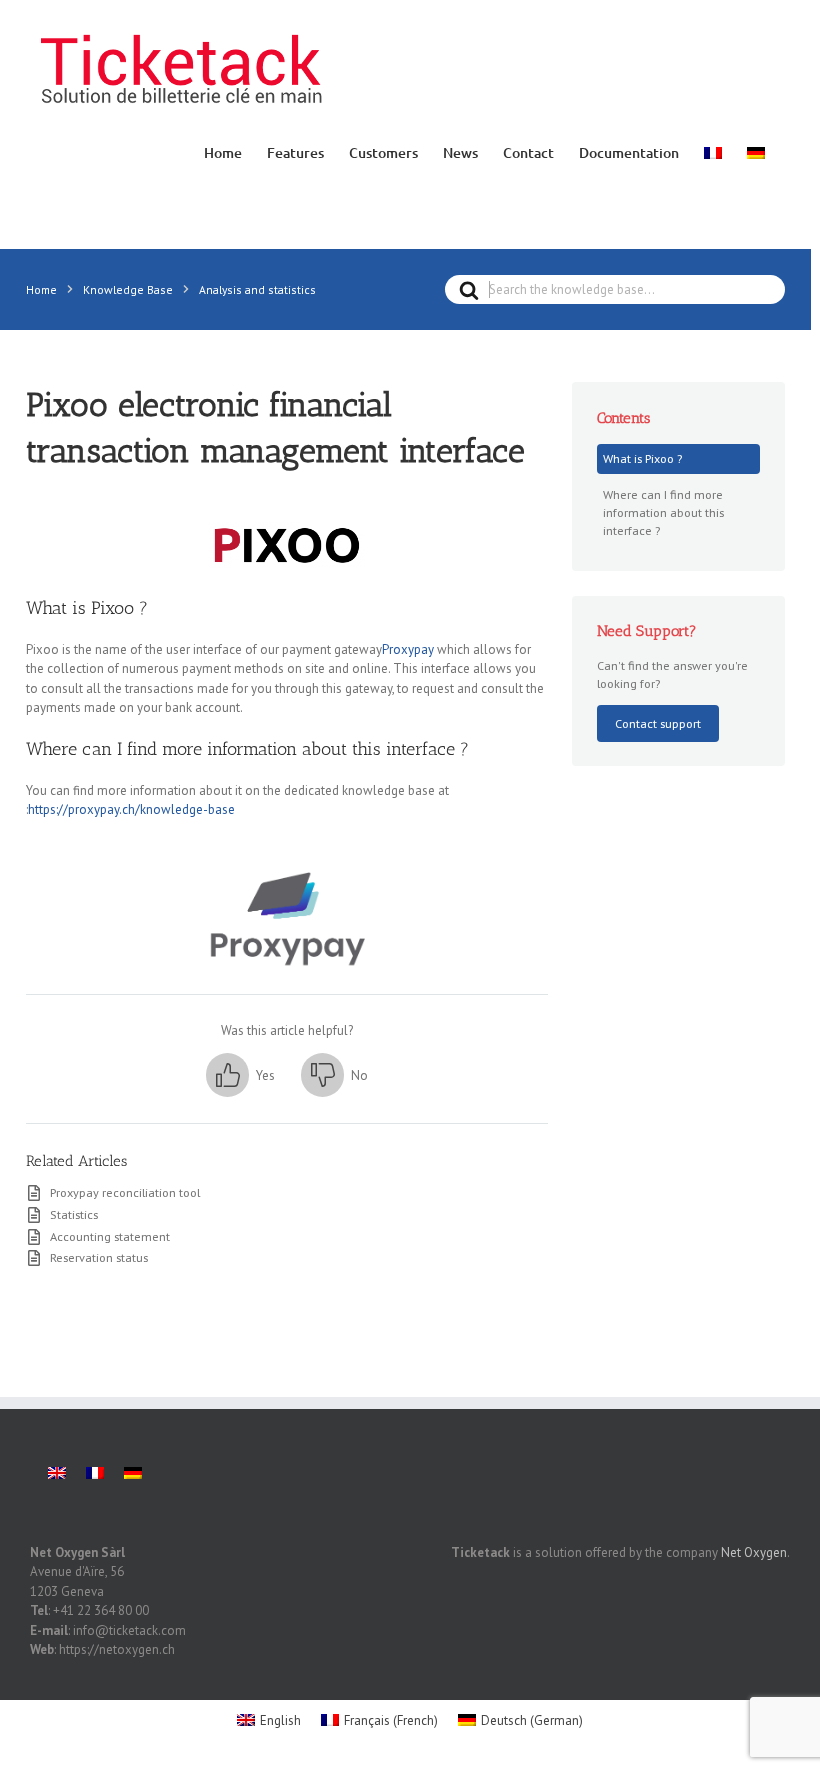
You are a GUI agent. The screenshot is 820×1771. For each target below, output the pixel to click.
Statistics (74, 1214)
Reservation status (99, 1257)
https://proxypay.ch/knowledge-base (131, 809)
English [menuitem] (280, 1720)
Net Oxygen (754, 1552)
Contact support (658, 723)
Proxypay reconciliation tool (125, 1192)
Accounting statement (110, 1236)
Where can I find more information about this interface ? (663, 512)
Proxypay (408, 649)
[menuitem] (713, 151)
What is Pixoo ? (642, 458)
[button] (240, 1075)
